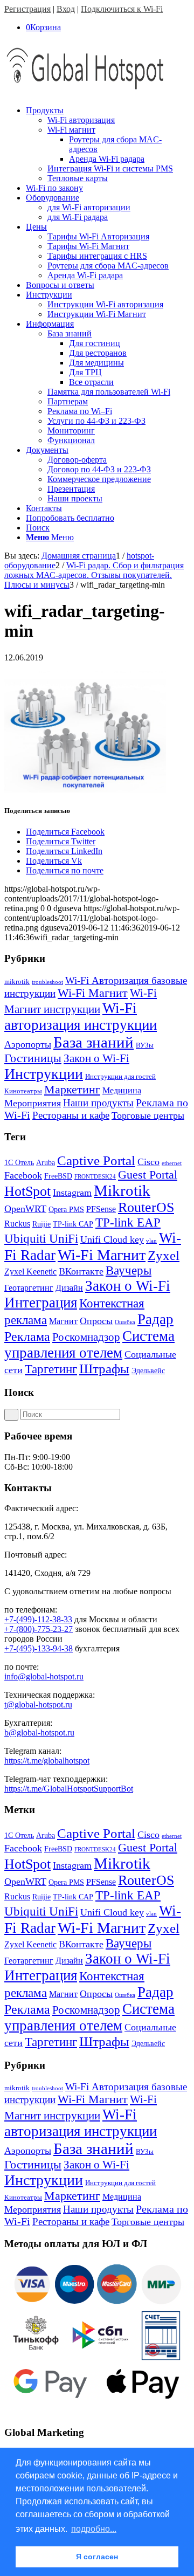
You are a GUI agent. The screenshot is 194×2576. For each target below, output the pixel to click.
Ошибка (125, 1322)
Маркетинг (72, 1089)
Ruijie (41, 1224)
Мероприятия (33, 1103)
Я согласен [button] (97, 2557)
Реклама (27, 1336)
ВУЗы (145, 1045)
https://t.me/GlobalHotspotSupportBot (69, 1789)
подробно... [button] (94, 2529)
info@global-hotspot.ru (44, 1676)
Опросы (96, 1321)
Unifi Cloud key (112, 1239)
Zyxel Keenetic (30, 1272)
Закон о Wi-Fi (96, 1058)
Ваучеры (129, 1270)
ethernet (172, 1163)
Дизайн (69, 1288)
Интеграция (41, 1303)
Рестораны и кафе (71, 1115)
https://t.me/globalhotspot (47, 1761)
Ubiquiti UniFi (41, 1239)
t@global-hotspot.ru (38, 1704)
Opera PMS (66, 1210)
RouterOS (146, 1207)
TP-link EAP (128, 1222)
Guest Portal (148, 1175)
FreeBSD (58, 1176)
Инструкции (44, 1074)
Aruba (46, 1163)
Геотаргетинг (29, 1288)
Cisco (148, 1162)
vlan (151, 1241)
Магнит (63, 1321)
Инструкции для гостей (120, 1076)
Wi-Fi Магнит (93, 993)
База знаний (93, 1042)
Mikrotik (122, 1190)
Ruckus (17, 1224)
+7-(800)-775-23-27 (39, 1629)
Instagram (72, 1193)
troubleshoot (47, 982)
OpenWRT (25, 1209)
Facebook (23, 1175)
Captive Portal (96, 1160)
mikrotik (17, 982)
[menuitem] (108, 144)
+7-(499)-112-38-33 (38, 1619)
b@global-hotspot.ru (39, 1733)
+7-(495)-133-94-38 (39, 1648)
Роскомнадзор (86, 1337)
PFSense (101, 1209)
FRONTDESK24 (95, 1177)
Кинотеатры (23, 1091)
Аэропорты (28, 1044)
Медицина (122, 1090)
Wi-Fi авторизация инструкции (81, 1017)
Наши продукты (98, 1103)
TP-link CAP (73, 1224)
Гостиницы (33, 1058)
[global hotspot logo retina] (85, 92)
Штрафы (104, 1369)
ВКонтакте (81, 1271)
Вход (66, 9)
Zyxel (164, 1255)
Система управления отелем (89, 1344)
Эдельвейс (148, 1371)
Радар (155, 1319)
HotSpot (27, 1191)
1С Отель (19, 1163)
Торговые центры (148, 1115)
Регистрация (27, 9)
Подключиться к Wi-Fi (122, 9)
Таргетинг (51, 1369)
